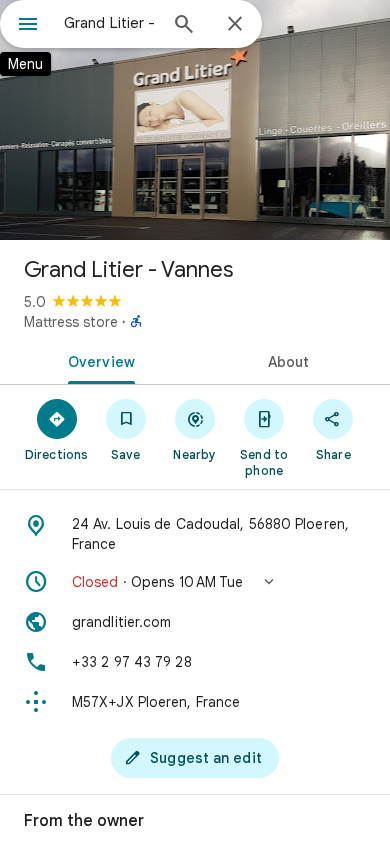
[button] (195, 582)
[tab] (97, 360)
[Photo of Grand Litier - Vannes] (195, 120)
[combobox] (110, 23)
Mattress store (71, 322)
